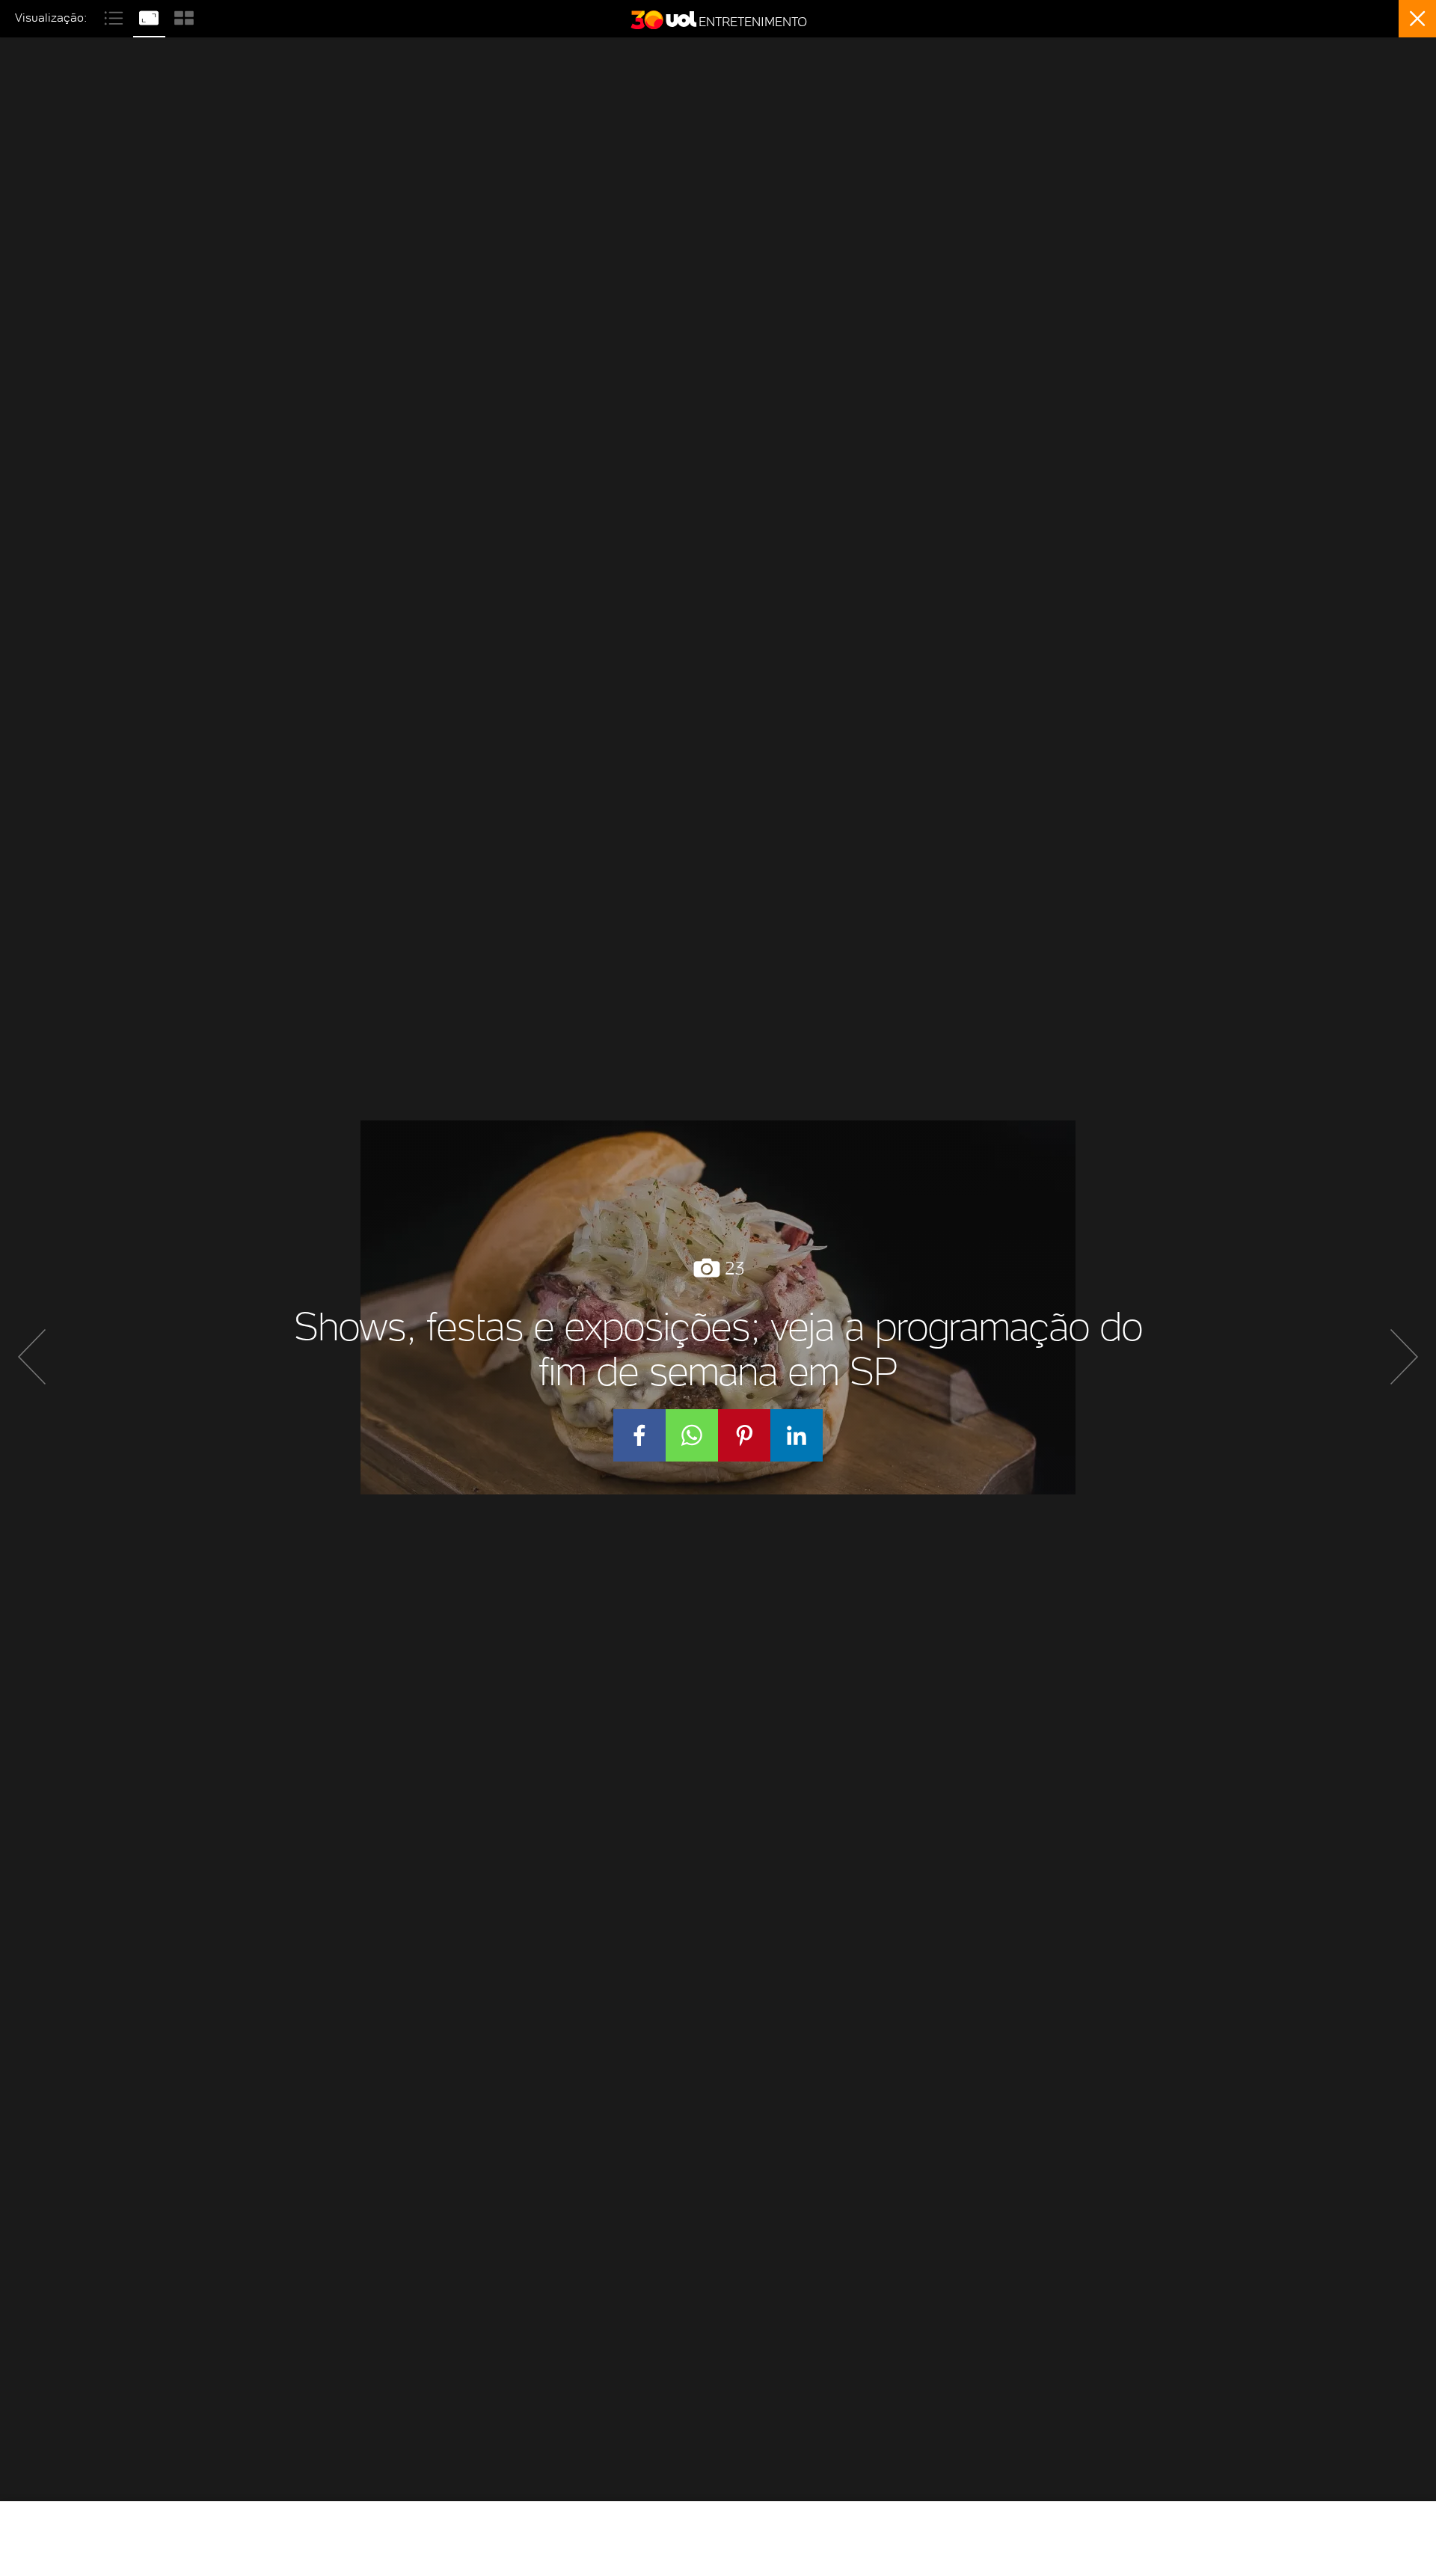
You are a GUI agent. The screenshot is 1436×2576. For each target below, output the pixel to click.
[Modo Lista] (116, 16)
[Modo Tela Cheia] (151, 16)
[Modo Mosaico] (184, 16)
